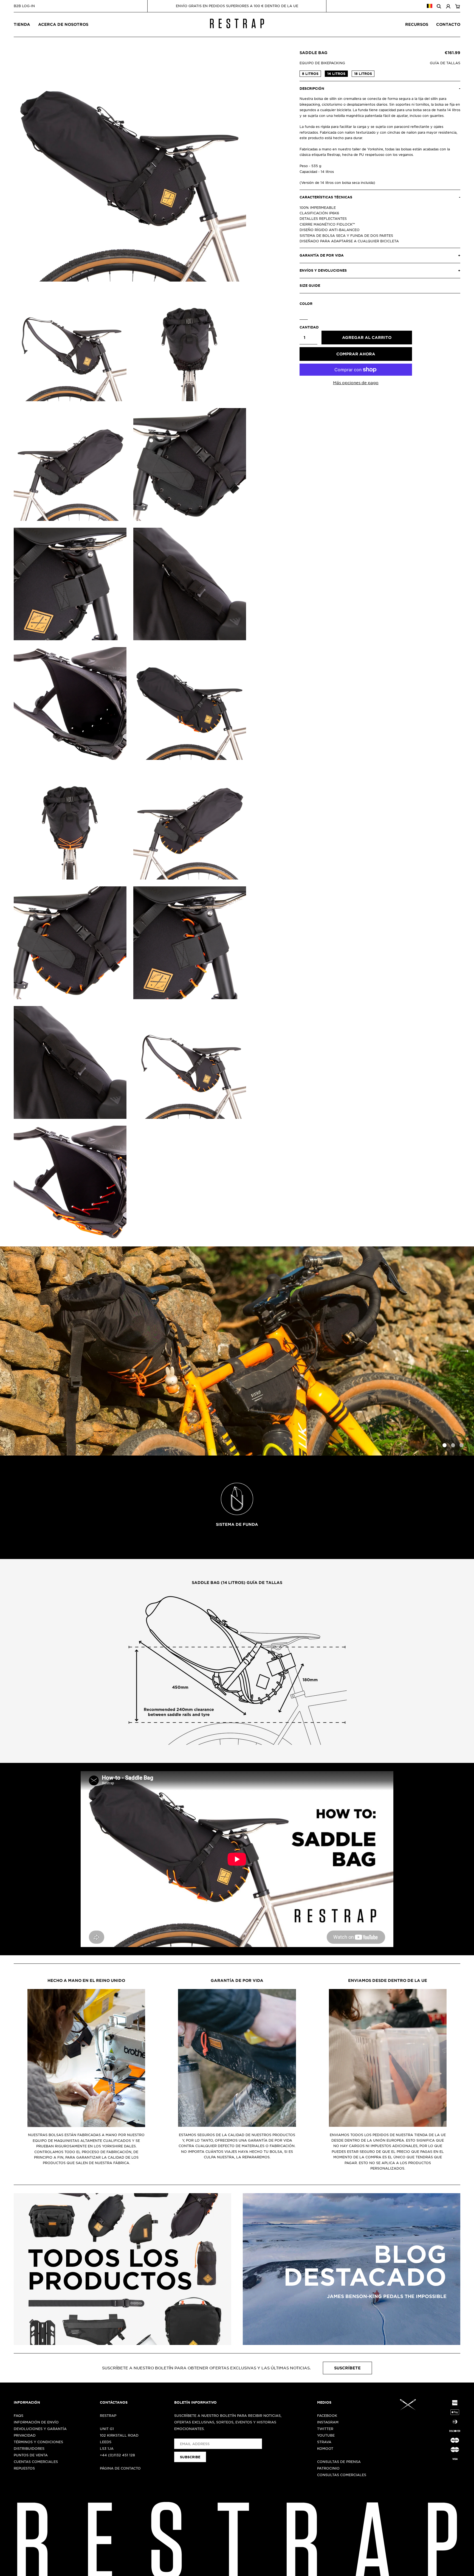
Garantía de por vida (237, 1980)
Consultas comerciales (342, 2475)
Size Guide (310, 285)
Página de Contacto (120, 2468)
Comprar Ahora (356, 354)
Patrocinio (328, 2468)
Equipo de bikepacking (322, 63)
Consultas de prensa (339, 2462)
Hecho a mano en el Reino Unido (86, 1980)
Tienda (22, 24)
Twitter (325, 2429)
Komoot (325, 2448)
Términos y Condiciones (38, 2442)
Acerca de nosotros (63, 24)
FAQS (19, 2415)
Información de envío (36, 2422)
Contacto (448, 24)
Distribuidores (29, 2448)
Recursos (417, 24)
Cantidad (308, 327)
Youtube (326, 2435)
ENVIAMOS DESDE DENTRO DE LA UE (388, 1980)
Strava (324, 2442)
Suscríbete (347, 2368)
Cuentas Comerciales (36, 2462)
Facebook (327, 2415)
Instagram (328, 2422)
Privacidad (25, 2435)
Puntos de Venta (31, 2455)
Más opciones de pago (356, 383)
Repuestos (24, 2468)
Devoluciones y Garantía (40, 2429)
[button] (464, 1351)
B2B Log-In (24, 6)
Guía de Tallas (445, 63)
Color (306, 304)
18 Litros (363, 74)
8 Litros (310, 74)
